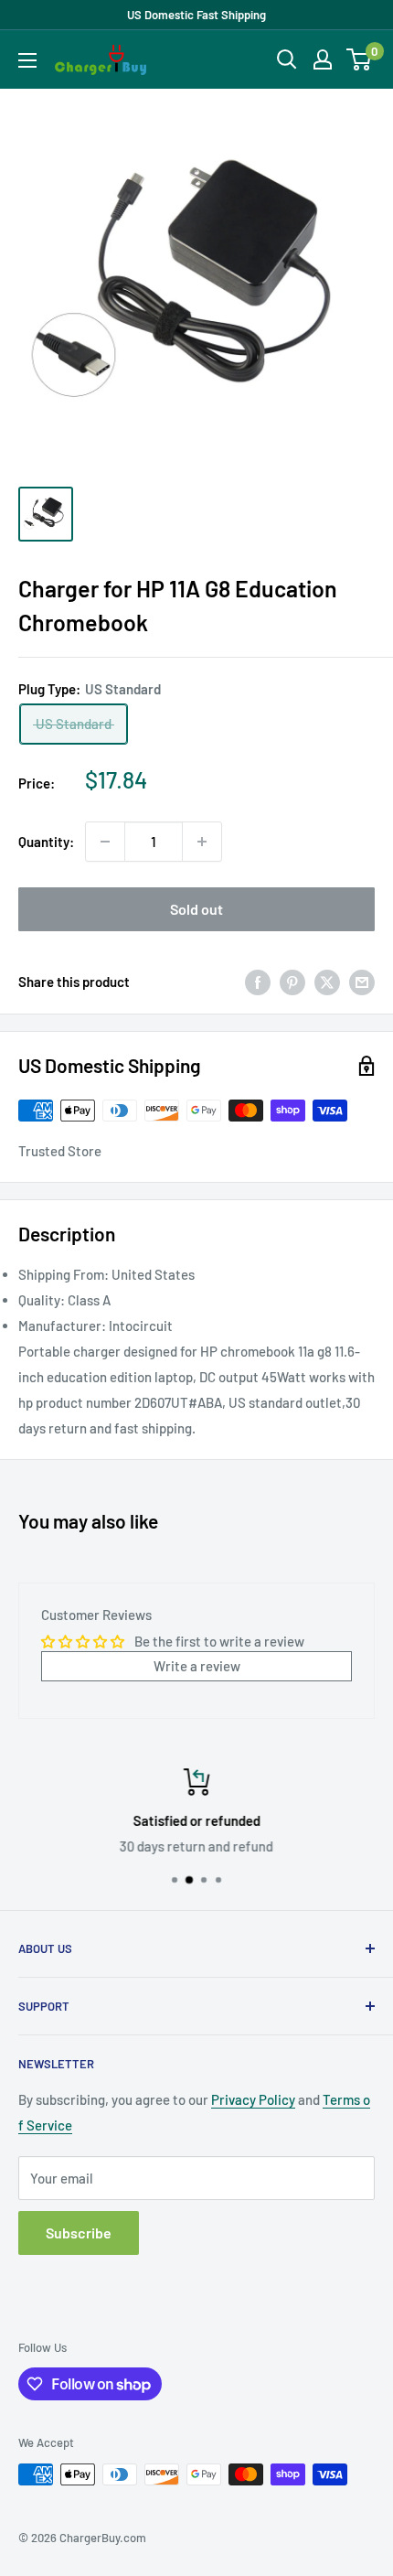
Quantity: (46, 842)
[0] (360, 59)
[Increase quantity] (202, 842)
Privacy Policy (253, 2099)
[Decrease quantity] (105, 842)
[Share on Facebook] (258, 982)
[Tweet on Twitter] (327, 982)
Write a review (197, 1666)
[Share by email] (362, 982)
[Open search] (287, 59)
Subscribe (79, 2233)
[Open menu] (27, 60)
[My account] (323, 59)
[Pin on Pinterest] (292, 982)
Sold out (196, 909)
